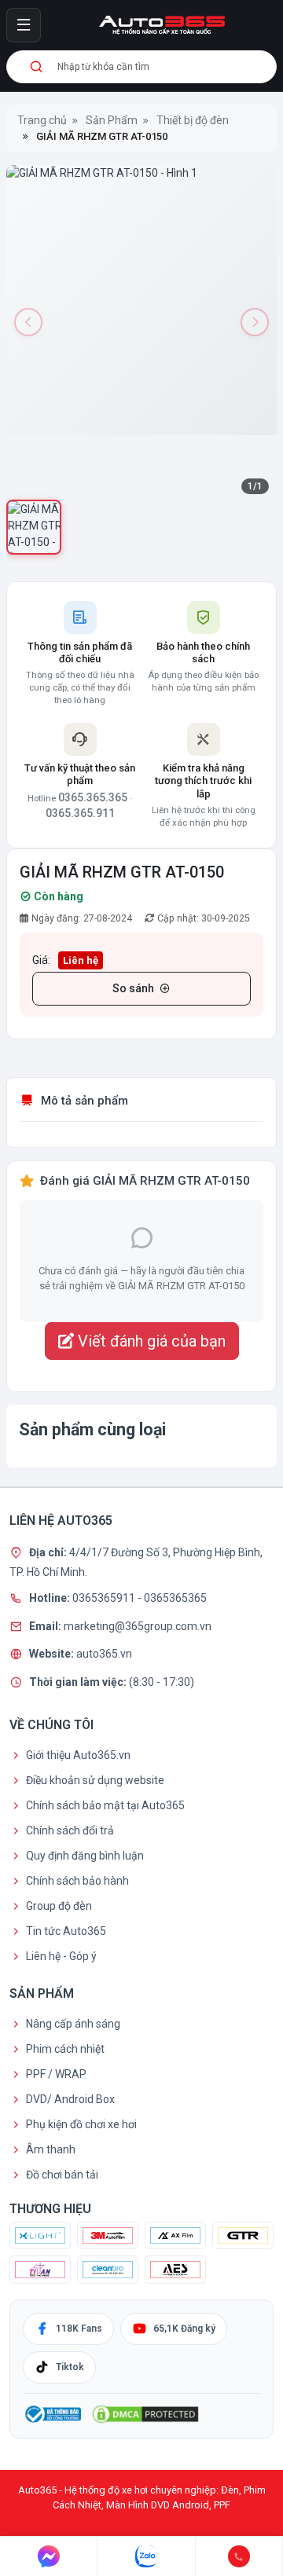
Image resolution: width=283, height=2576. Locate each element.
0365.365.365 (93, 797)
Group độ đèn (59, 1906)
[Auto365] (162, 25)
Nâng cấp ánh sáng (73, 2024)
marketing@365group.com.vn (138, 1625)
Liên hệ (81, 960)
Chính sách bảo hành (77, 1881)
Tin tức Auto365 (66, 1931)
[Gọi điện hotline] (239, 2556)
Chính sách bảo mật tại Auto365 (105, 1805)
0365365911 (105, 1598)
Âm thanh (51, 2149)
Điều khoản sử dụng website (95, 1780)
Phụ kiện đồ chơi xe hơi (81, 2124)
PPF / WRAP (56, 2074)
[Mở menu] (24, 25)
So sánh (133, 988)
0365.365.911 (80, 813)
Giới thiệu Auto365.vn (78, 1755)
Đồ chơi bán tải (62, 2175)
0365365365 (175, 1598)
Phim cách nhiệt (65, 2049)
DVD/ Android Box (70, 2099)
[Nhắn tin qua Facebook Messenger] (49, 2556)
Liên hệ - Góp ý (61, 1956)
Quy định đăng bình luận (85, 1856)
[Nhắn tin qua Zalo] (146, 2556)
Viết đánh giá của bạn (150, 1341)
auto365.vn (104, 1654)
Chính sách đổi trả (70, 1830)
